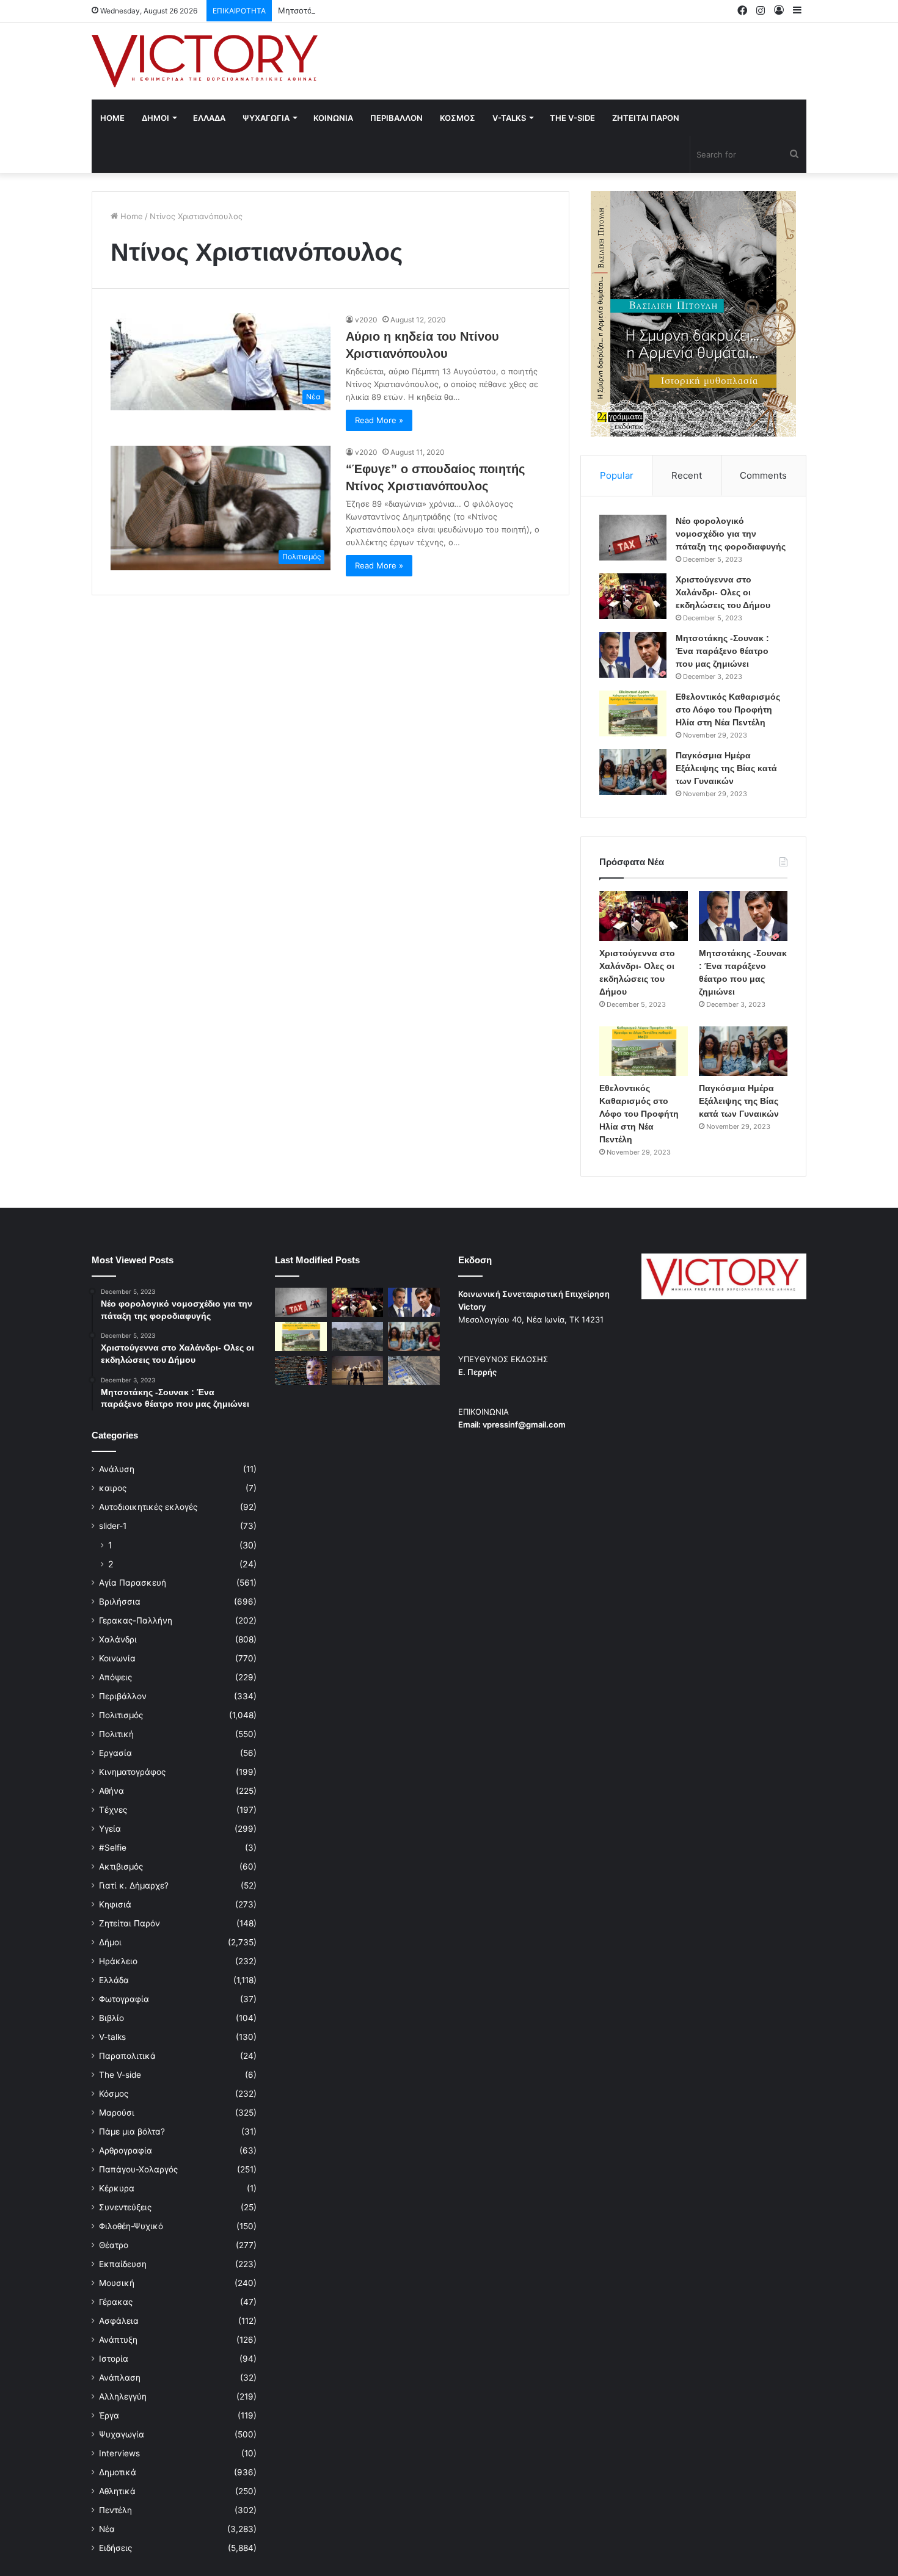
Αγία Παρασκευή (133, 1583)
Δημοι (155, 118)
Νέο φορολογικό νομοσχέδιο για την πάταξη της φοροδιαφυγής (731, 534)
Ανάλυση (117, 1469)
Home (112, 118)
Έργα (109, 2415)
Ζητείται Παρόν (130, 1923)
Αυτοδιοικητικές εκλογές (148, 1507)
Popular (617, 475)
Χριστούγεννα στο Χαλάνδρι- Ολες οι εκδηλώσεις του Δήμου (723, 592)
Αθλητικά (117, 2491)
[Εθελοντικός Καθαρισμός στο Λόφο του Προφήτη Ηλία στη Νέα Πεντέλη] (633, 713)
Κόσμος (114, 2094)
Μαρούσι (117, 2113)
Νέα (107, 2529)
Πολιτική (116, 1734)
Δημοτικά (118, 2472)
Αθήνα (111, 1791)
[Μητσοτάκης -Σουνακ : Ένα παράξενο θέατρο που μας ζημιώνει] (633, 655)
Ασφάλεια (119, 2321)
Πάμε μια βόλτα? (132, 2132)
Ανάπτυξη (118, 2340)
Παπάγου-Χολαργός (138, 2169)
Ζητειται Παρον (646, 118)
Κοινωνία (117, 1658)
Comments (763, 475)
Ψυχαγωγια (266, 118)
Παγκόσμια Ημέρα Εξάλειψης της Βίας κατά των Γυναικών (726, 768)
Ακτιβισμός (121, 1867)
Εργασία (115, 1753)
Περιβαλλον (396, 118)
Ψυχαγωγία (122, 2434)
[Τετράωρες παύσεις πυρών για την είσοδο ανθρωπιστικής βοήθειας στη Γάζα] (414, 1371)
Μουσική (117, 2283)
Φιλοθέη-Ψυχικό (131, 2226)
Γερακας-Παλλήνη (136, 1620)
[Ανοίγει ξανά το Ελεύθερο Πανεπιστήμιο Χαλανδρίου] (301, 1371)
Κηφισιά (115, 1904)
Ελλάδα (114, 1980)
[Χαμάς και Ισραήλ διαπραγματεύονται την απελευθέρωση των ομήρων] (358, 1337)
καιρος (113, 1488)
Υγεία (110, 1829)
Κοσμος (458, 118)
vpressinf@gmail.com (524, 1424)
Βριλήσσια (120, 1602)
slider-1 (113, 1526)
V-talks (509, 118)
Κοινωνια (333, 118)
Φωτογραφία (124, 1999)
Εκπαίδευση (123, 2264)
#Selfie (113, 1848)
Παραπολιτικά (127, 2056)
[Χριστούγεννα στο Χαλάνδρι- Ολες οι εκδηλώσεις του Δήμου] (633, 596)
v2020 (366, 320)
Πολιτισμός (121, 1715)
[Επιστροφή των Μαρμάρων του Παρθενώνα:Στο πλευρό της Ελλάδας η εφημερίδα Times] (358, 1371)
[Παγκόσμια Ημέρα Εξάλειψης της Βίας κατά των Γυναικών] (633, 772)
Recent (687, 475)
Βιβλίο (111, 2018)
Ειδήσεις (115, 2548)
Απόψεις (115, 1677)
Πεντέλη (115, 2510)
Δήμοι (110, 1942)
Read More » (379, 420)
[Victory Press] (205, 61)
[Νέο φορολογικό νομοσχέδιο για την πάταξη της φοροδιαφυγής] (633, 538)
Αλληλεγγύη (123, 2396)
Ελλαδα (209, 118)
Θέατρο (114, 2245)
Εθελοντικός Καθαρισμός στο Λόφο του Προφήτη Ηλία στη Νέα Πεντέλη (728, 709)
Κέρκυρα (117, 2188)
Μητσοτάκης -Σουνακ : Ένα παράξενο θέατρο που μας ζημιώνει (400, 10)
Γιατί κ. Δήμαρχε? (134, 1885)
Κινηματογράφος (132, 1772)
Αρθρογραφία (126, 2150)
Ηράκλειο (118, 1961)
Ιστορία (114, 2359)
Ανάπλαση (120, 2378)
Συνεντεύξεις (125, 2207)
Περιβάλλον (123, 1696)
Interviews (119, 2453)
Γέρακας (116, 2302)
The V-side (572, 118)
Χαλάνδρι (118, 1639)
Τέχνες (113, 1810)
